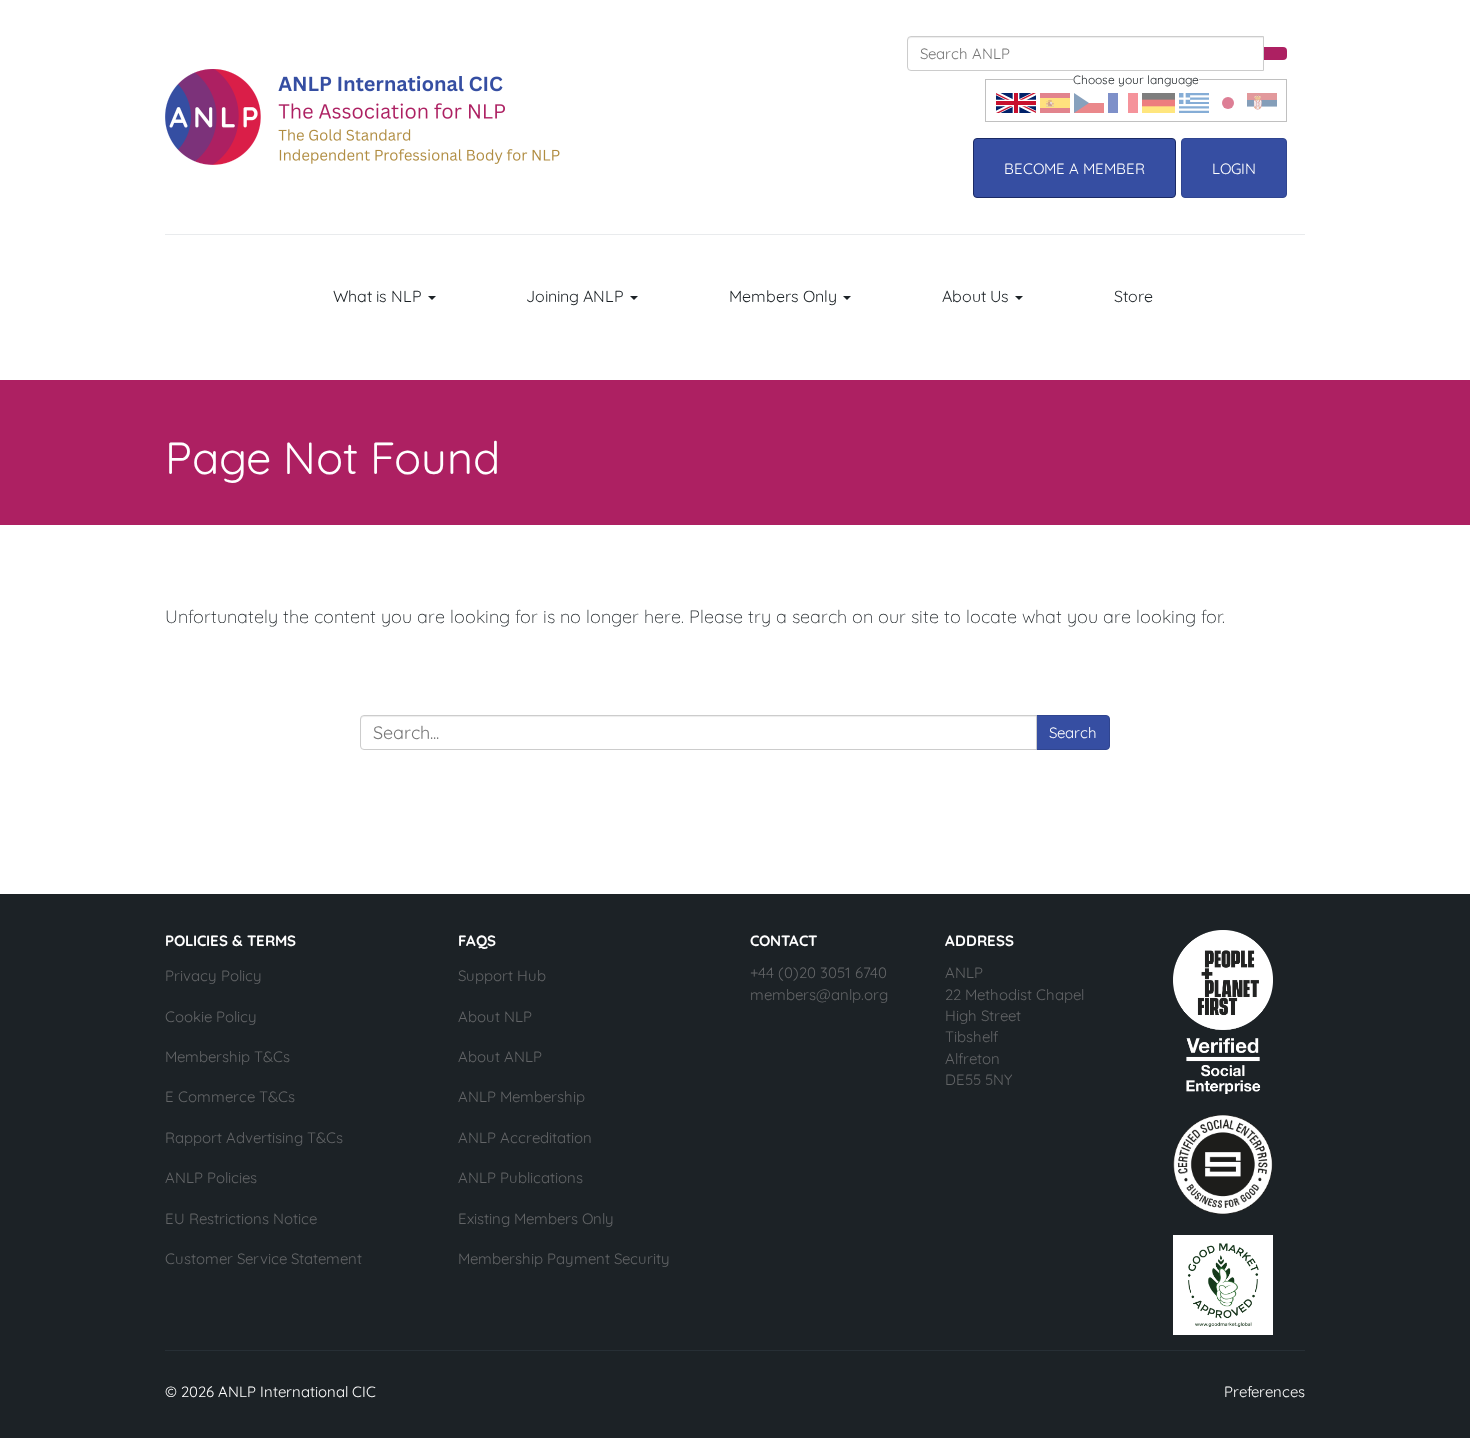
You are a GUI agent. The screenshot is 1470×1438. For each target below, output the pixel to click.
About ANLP (500, 1056)
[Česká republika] (1089, 100)
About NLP (495, 1016)
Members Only (785, 296)
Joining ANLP (577, 296)
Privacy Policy (213, 975)
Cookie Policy (211, 1016)
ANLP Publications (520, 1177)
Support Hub (502, 975)
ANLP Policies (211, 1177)
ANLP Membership (521, 1096)
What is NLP (379, 296)
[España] (1055, 100)
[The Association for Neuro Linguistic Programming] (362, 117)
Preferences (1264, 1391)
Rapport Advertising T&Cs (254, 1137)
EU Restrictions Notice (241, 1218)
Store (1133, 296)
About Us (977, 296)
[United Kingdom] (1016, 100)
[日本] (1228, 100)
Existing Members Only (536, 1218)
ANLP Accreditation (525, 1137)
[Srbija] (1262, 100)
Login (1234, 168)
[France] (1123, 100)
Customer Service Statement (263, 1258)
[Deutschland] (1158, 100)
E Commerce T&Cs (230, 1096)
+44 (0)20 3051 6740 (818, 972)
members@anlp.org (819, 994)
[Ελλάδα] (1194, 100)
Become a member (1074, 168)
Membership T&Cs (227, 1056)
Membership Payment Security (564, 1258)
